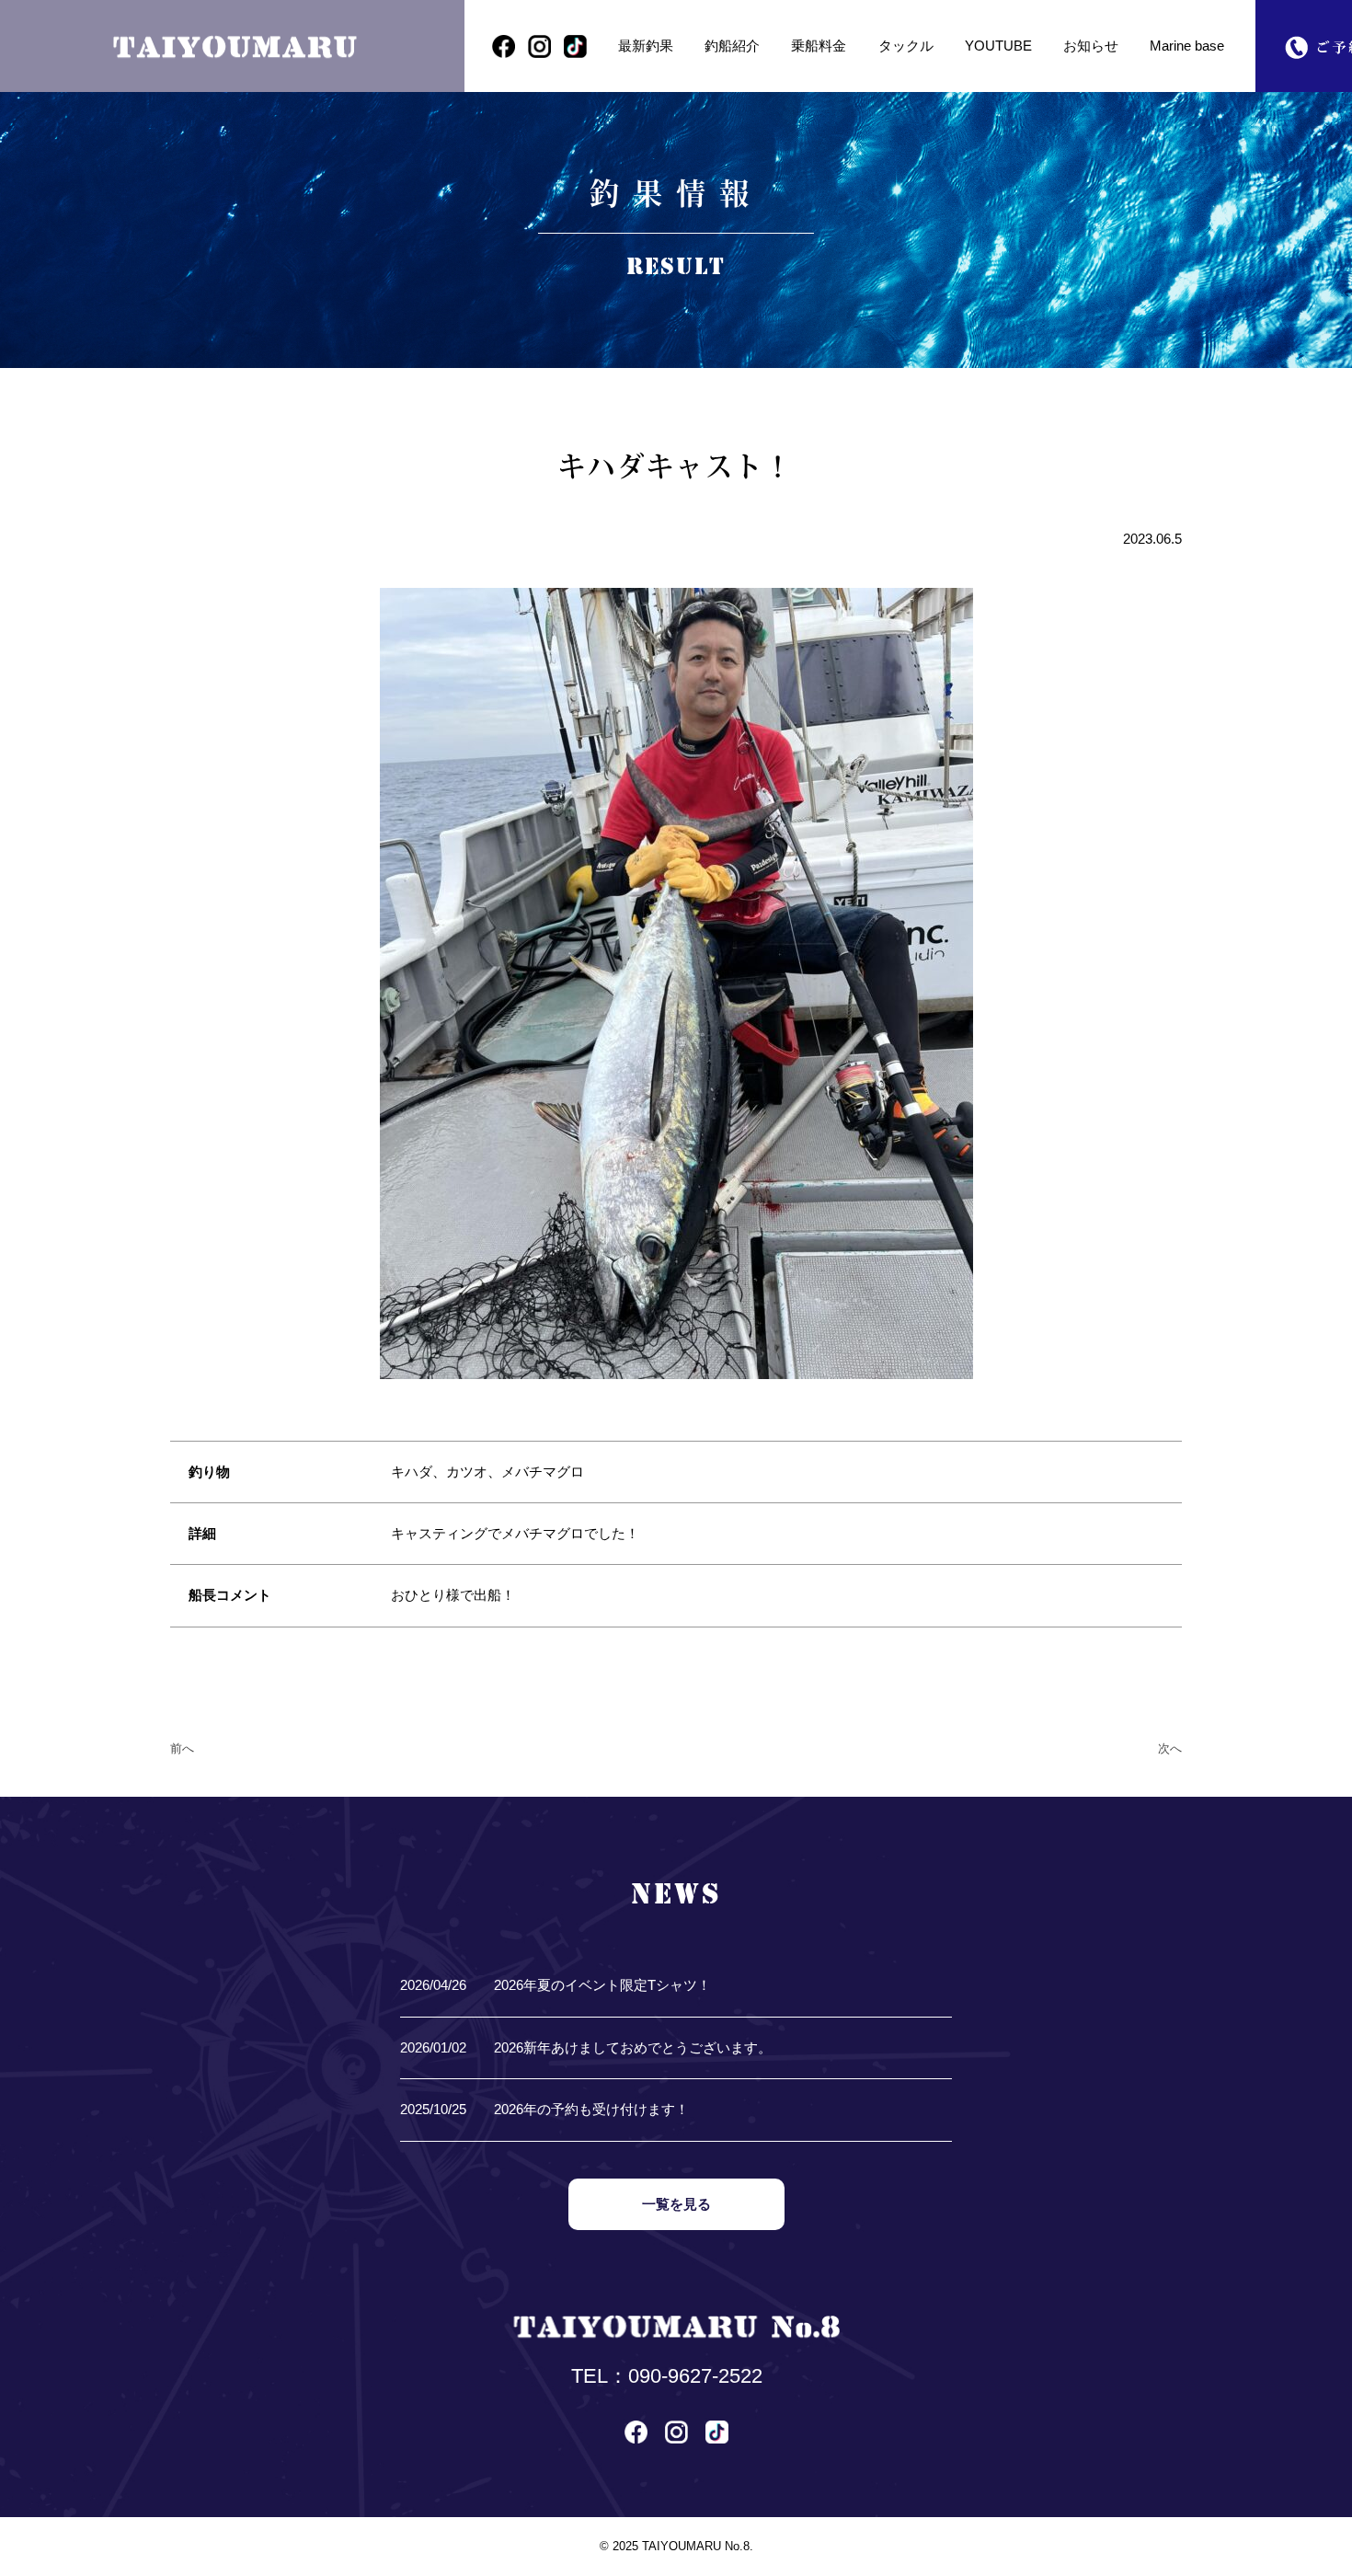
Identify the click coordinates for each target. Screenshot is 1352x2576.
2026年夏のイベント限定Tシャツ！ (602, 1985)
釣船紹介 (732, 46)
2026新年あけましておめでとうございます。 (633, 2048)
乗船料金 (819, 46)
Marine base (1187, 46)
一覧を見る (676, 2204)
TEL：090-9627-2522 (667, 2376)
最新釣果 (646, 46)
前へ (182, 1748)
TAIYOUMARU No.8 (696, 2546)
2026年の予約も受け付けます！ (591, 2110)
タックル (906, 46)
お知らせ (1091, 46)
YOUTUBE (998, 46)
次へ (1170, 1748)
